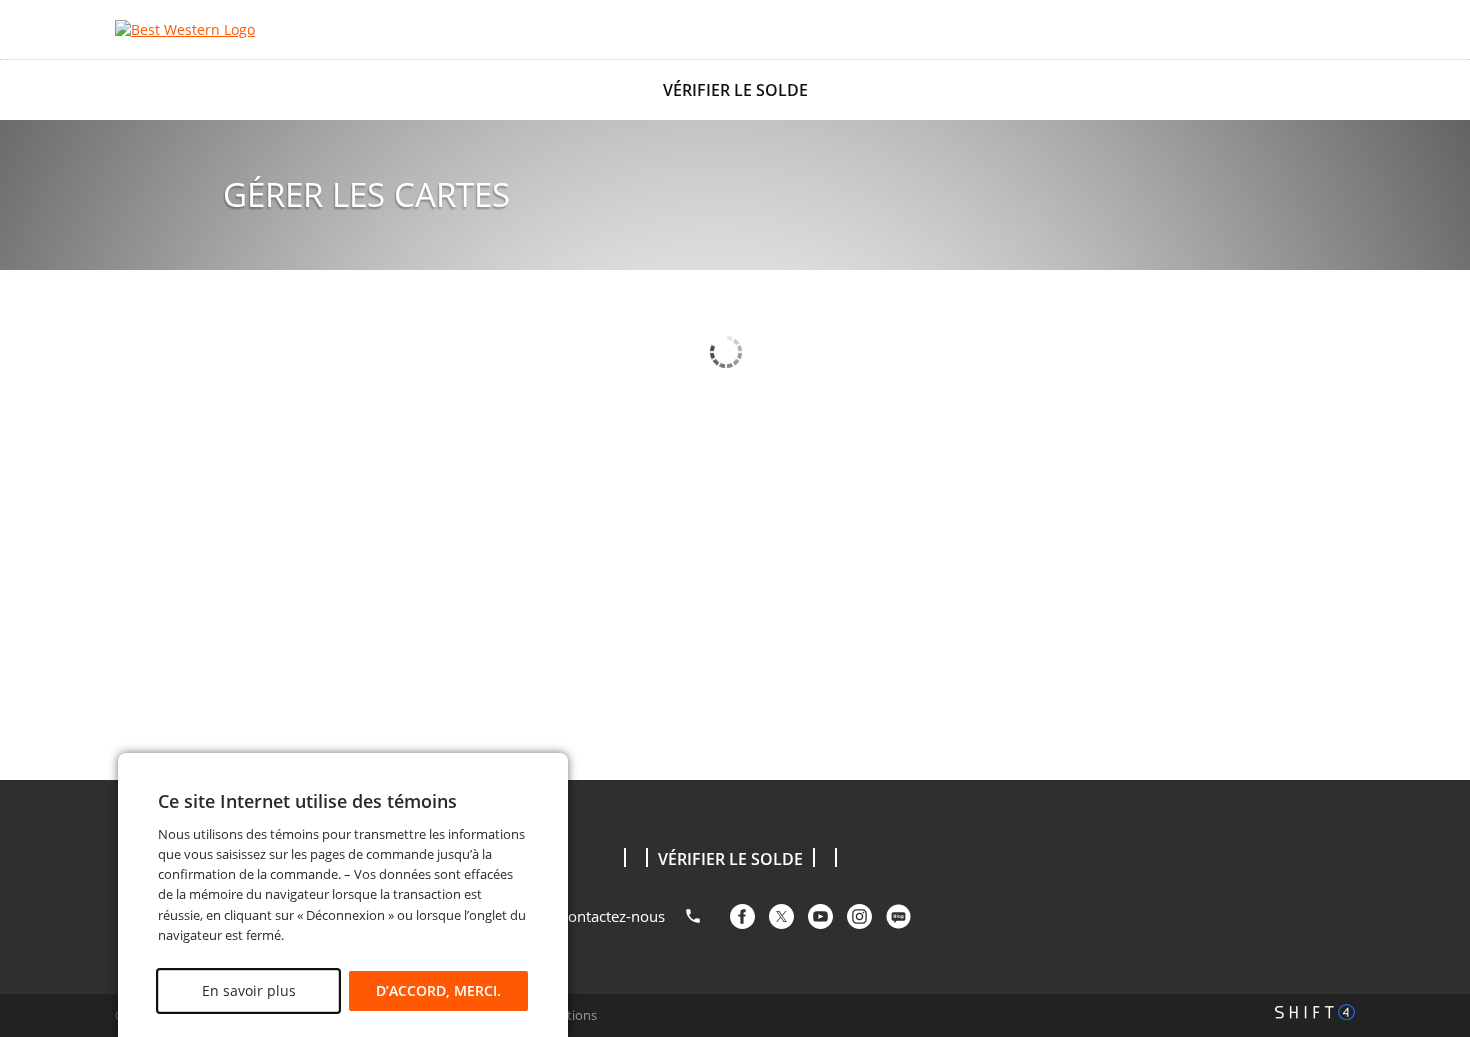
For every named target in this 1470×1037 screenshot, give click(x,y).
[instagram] (859, 916)
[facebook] (742, 916)
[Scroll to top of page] (1432, 730)
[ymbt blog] (898, 916)
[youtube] (820, 916)
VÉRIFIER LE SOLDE (735, 90)
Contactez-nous (612, 916)
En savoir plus (248, 990)
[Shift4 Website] (1315, 1012)
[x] (781, 916)
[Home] (225, 29)
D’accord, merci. (438, 990)
